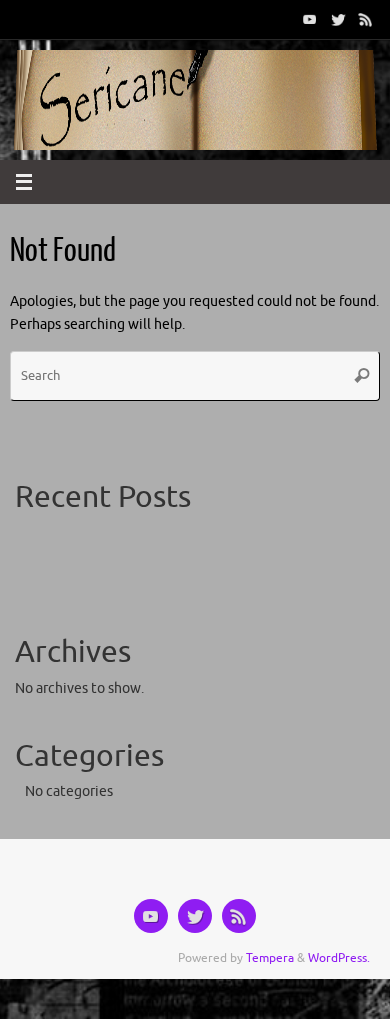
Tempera (270, 958)
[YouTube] (310, 19)
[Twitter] (338, 19)
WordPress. (339, 958)
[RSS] (366, 19)
